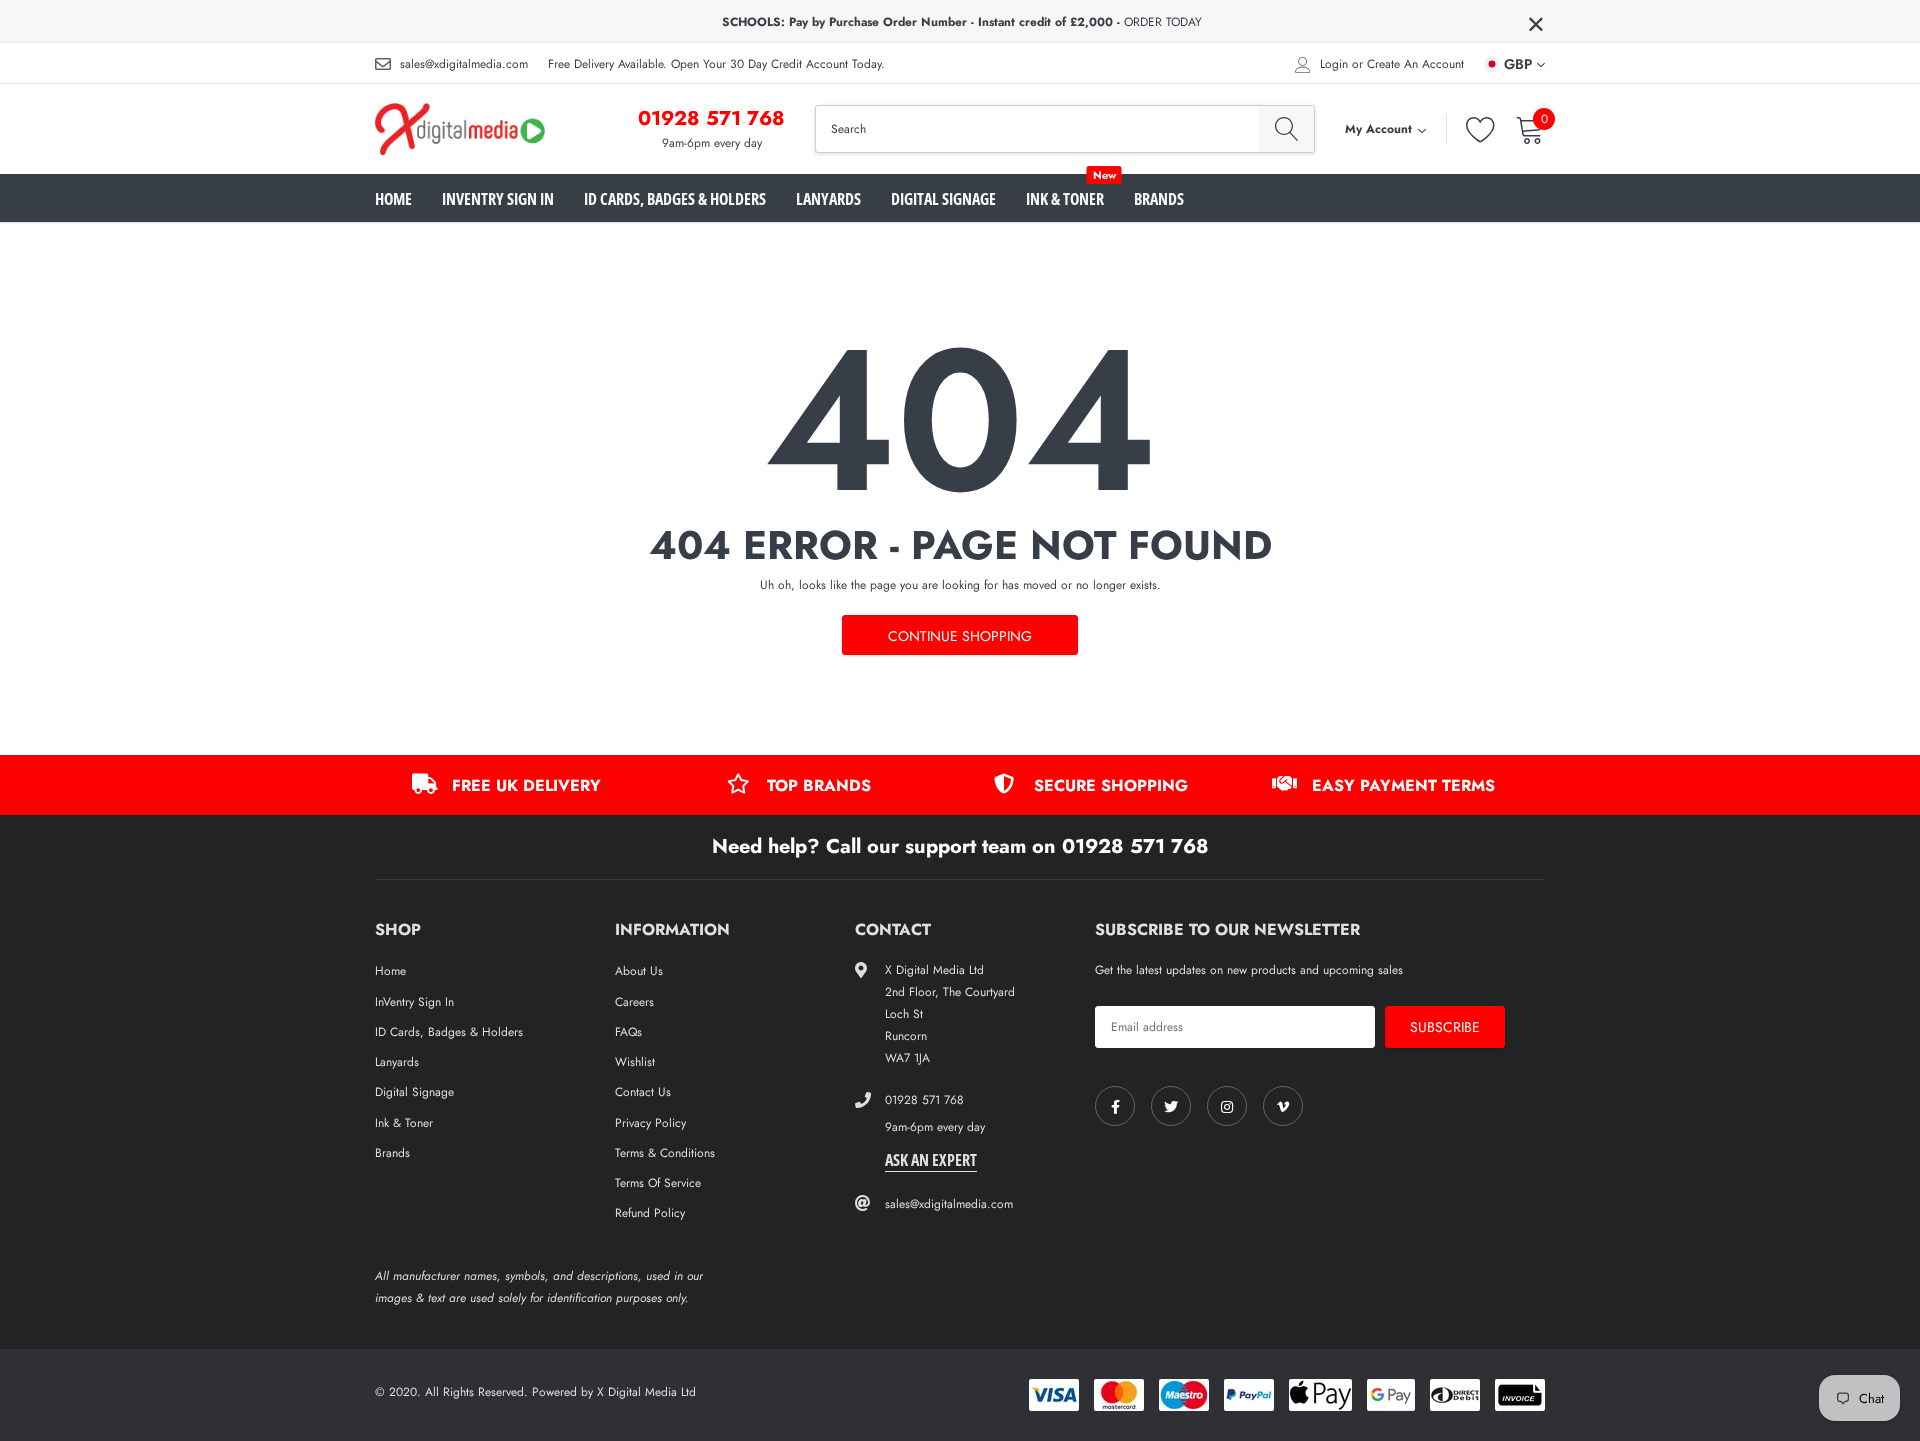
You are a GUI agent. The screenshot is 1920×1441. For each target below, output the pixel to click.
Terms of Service (658, 1183)
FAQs (628, 1032)
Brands (1159, 199)
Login (1334, 64)
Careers (634, 1002)
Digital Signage (943, 199)
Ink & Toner (1065, 199)
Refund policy (650, 1213)
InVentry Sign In (498, 199)
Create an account (1415, 64)
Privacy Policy (650, 1123)
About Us (639, 971)
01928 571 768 (711, 118)
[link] (1115, 1106)
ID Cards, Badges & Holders (675, 199)
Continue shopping (960, 636)
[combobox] (1037, 129)
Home (393, 199)
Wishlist (635, 1062)
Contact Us (643, 1092)
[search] (1286, 129)
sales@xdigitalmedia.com (464, 64)
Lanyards (828, 199)
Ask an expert (931, 1160)
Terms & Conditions (665, 1153)
